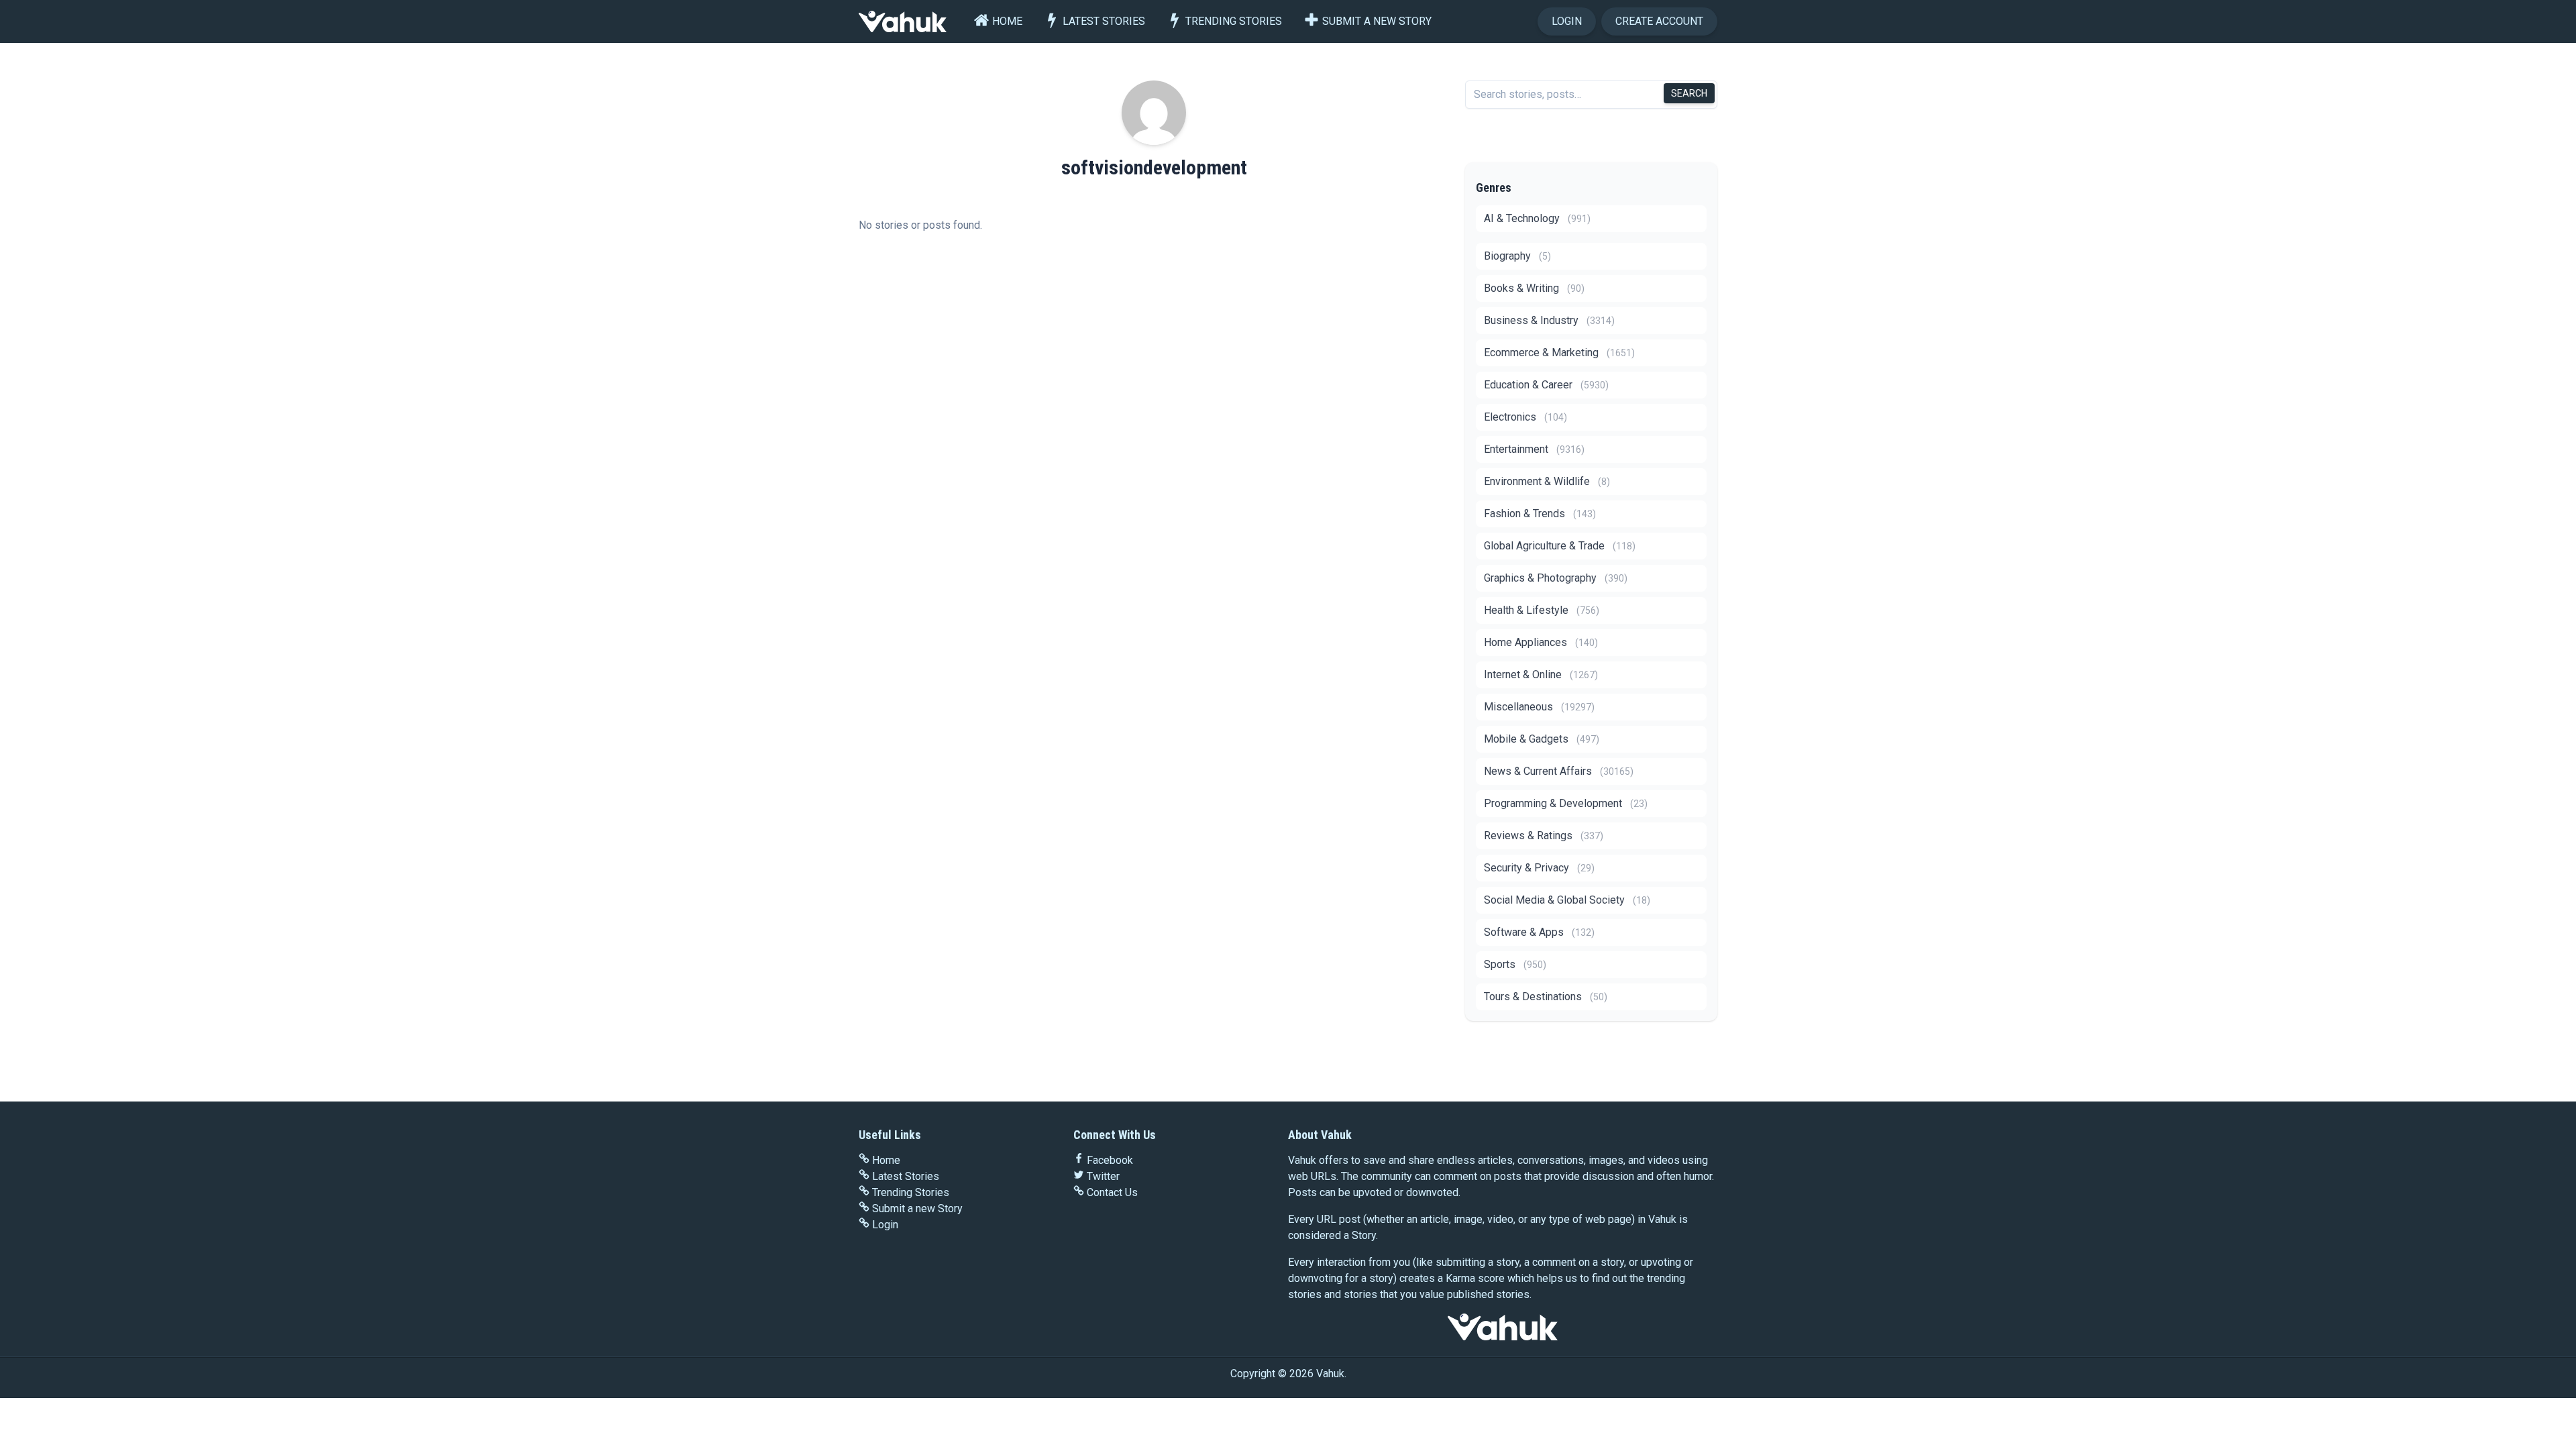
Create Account (1659, 21)
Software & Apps (1539, 932)
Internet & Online (1541, 675)
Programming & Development (1566, 803)
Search (1689, 93)
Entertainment (1534, 449)
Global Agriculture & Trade (1560, 546)
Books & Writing (1534, 288)
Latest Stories (1104, 21)
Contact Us (1112, 1192)
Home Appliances (1541, 642)
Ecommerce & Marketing (1559, 353)
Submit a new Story (1377, 21)
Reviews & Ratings (1544, 836)
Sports (1515, 964)
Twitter (1103, 1176)
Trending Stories (1234, 21)
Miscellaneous (1539, 707)
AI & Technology (1537, 218)
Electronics (1525, 417)
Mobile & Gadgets (1542, 739)
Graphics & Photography (1556, 578)
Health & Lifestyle (1542, 610)
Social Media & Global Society (1567, 900)
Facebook (1110, 1160)
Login (1567, 21)
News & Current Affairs (1559, 771)
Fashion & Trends (1540, 514)
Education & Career (1546, 385)
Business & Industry (1549, 320)
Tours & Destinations (1546, 997)
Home (1007, 21)
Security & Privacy (1539, 868)
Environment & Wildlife (1547, 481)
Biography (1517, 256)
